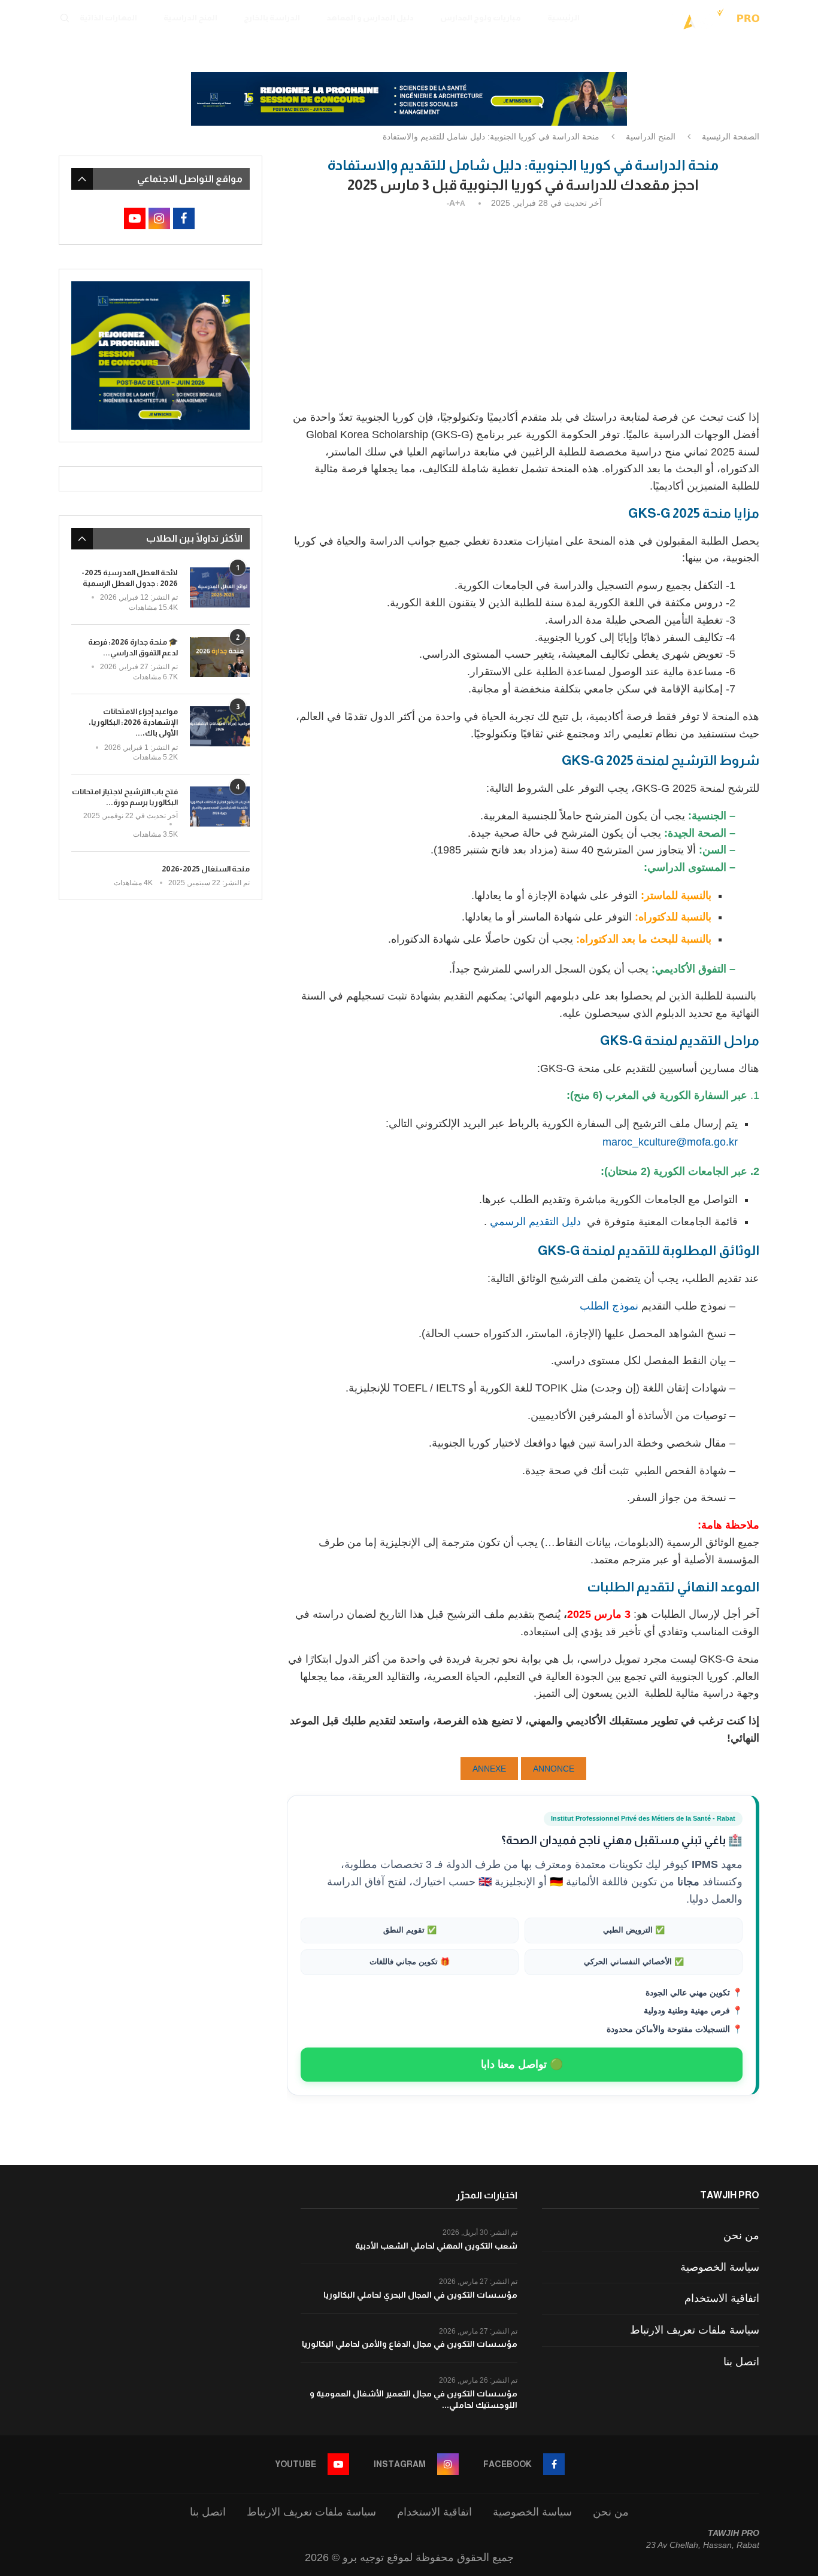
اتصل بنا (741, 2362)
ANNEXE (489, 1769)
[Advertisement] (523, 307)
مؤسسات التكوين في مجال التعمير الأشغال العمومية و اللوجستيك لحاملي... (413, 2399)
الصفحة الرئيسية (731, 136)
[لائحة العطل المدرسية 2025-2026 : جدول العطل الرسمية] (220, 587)
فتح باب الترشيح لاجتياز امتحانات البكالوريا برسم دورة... (125, 797)
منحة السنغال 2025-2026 (206, 869)
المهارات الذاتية (108, 18)
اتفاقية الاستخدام (722, 2298)
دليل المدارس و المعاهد (370, 18)
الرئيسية (563, 18)
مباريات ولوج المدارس (481, 18)
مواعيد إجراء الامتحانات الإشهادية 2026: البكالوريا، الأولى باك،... (133, 722)
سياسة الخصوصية (720, 2267)
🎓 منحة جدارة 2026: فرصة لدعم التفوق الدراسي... (133, 647)
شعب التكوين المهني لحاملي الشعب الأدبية (436, 2246)
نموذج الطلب (609, 1306)
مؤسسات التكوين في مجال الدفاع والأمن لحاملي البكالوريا (410, 2344)
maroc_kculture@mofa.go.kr (670, 1142)
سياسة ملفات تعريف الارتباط (695, 2330)
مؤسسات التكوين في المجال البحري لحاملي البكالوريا (420, 2295)
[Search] (65, 18)
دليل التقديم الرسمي (535, 1222)
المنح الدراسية (190, 18)
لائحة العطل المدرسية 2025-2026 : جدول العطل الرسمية (130, 578)
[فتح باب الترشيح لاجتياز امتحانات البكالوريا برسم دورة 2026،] (220, 806)
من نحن (741, 2235)
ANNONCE (554, 1769)
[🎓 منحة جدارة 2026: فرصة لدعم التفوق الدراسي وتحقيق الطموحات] (220, 657)
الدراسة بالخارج (272, 18)
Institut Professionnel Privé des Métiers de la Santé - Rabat (643, 1818)
